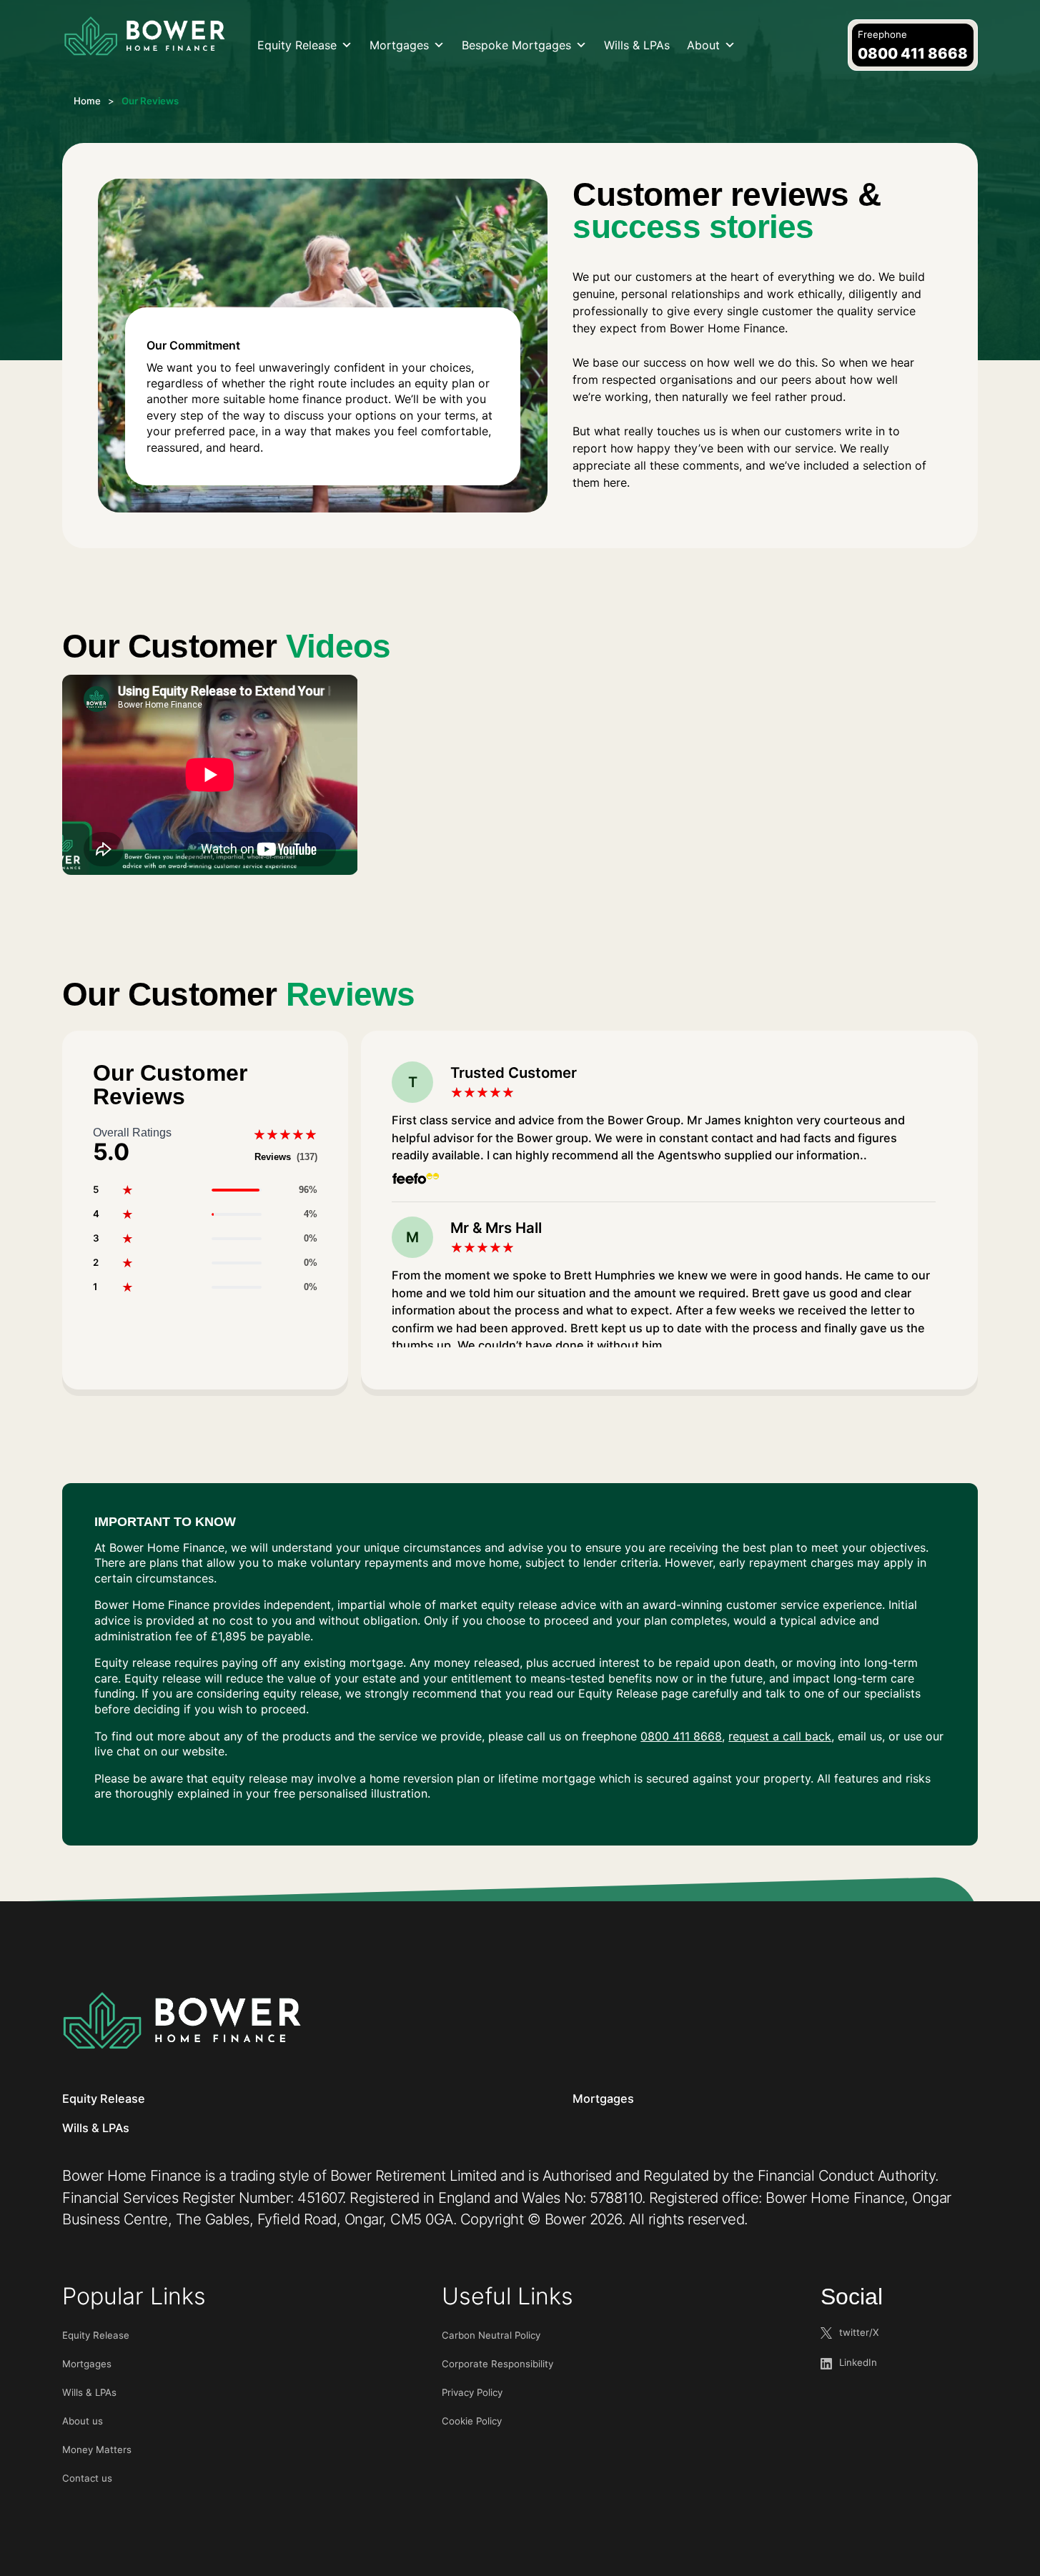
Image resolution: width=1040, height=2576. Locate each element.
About (703, 45)
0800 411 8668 (681, 1736)
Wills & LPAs (637, 45)
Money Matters (97, 2449)
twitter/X (859, 2332)
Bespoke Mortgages (516, 45)
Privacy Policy (472, 2392)
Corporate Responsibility (497, 2364)
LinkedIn (858, 2362)
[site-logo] (144, 37)
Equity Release (297, 45)
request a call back (780, 1736)
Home (87, 101)
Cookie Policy (472, 2421)
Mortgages (399, 45)
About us (83, 2421)
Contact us (87, 2478)
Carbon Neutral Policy (491, 2335)
